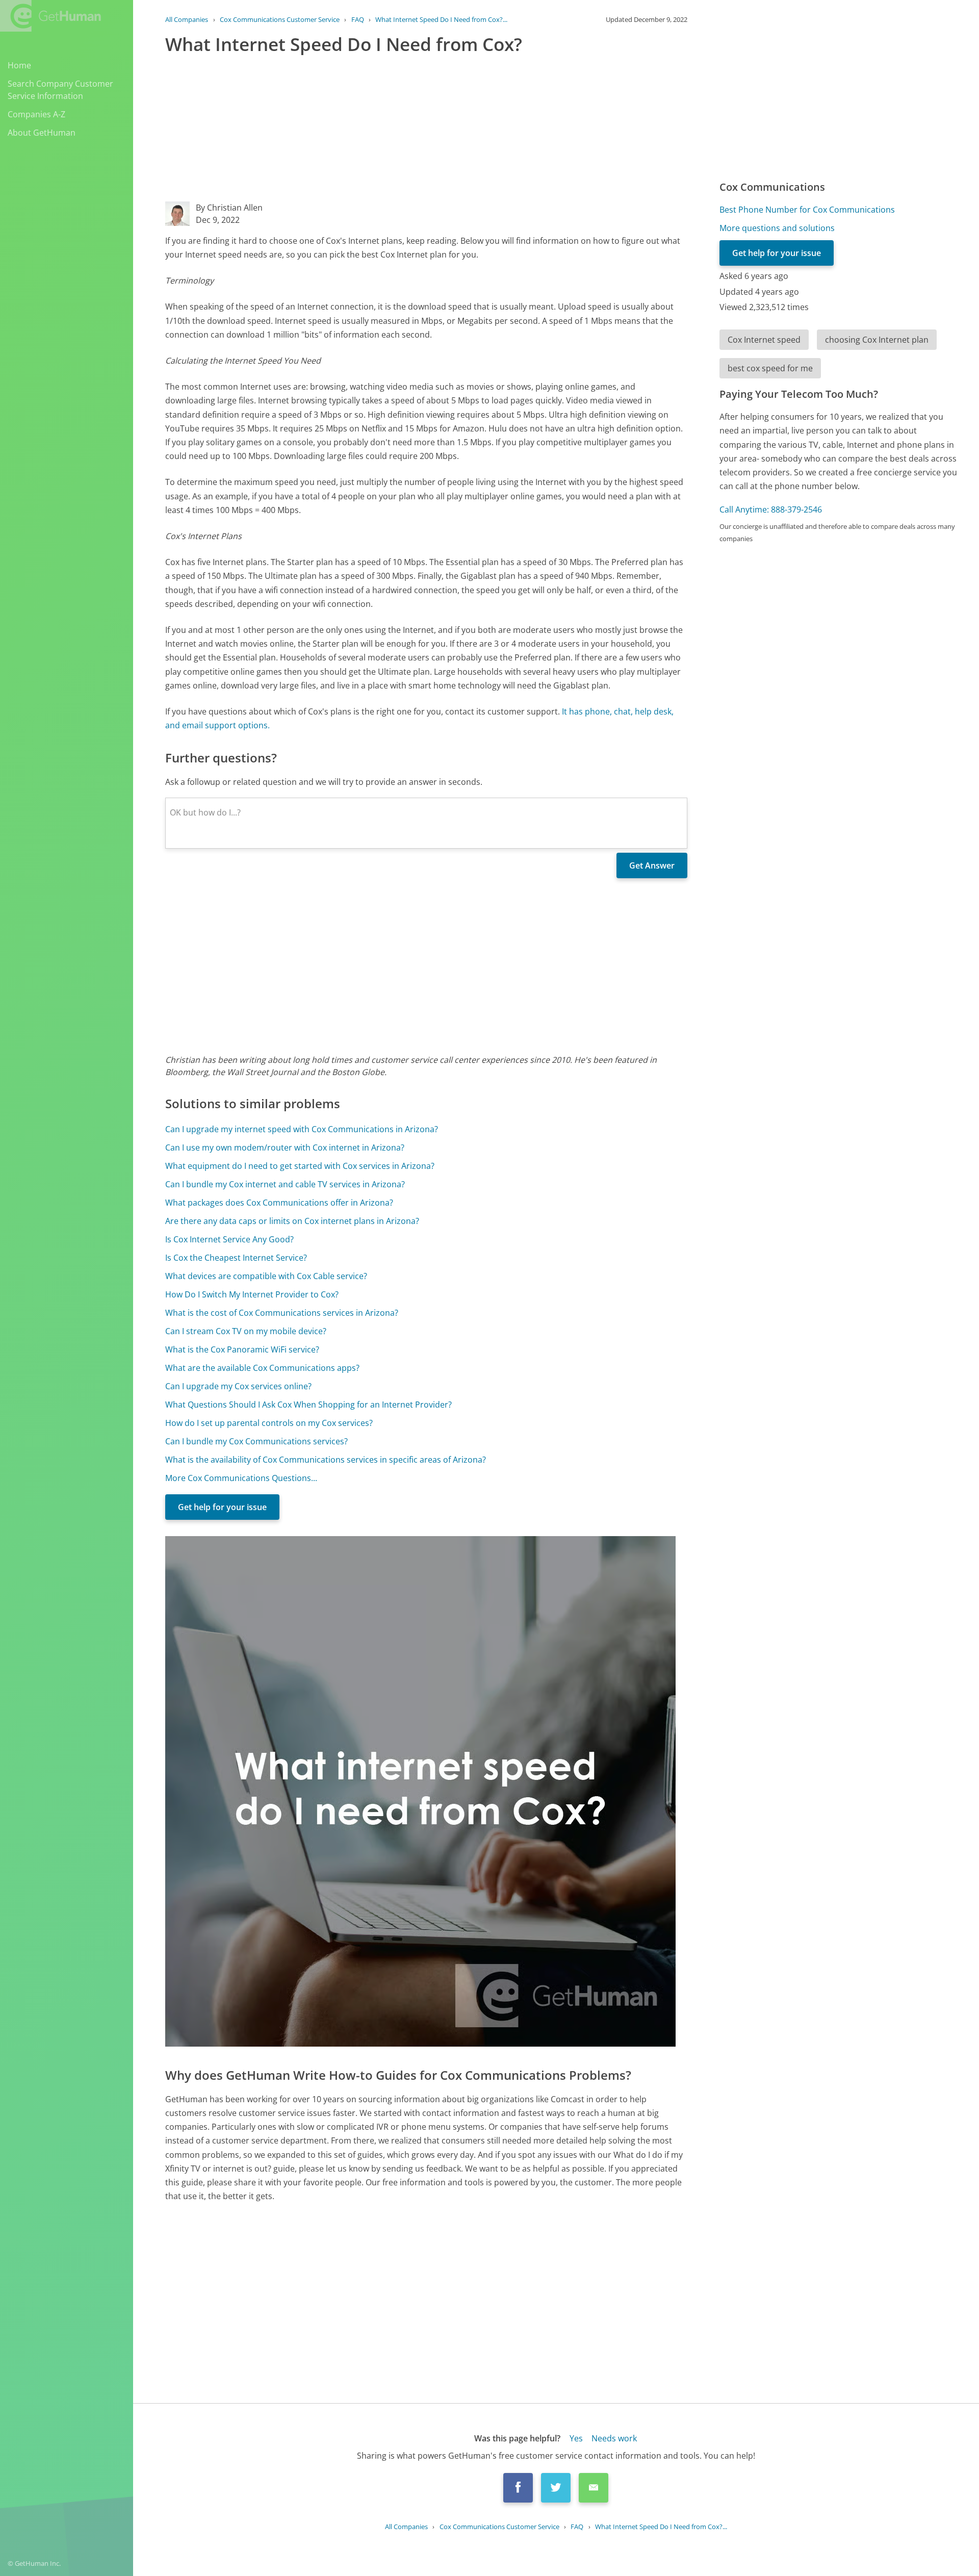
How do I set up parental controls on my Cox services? (269, 1423)
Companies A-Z (36, 114)
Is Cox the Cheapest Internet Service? (236, 1258)
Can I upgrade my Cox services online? (238, 1386)
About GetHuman (42, 133)
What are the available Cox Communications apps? (262, 1368)
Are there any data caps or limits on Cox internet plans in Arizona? (292, 1221)
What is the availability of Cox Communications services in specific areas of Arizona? (326, 1460)
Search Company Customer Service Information (60, 90)
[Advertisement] (426, 130)
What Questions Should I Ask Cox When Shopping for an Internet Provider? (308, 1405)
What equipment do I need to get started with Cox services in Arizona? (300, 1166)
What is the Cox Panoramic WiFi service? (242, 1349)
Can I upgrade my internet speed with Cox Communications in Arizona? (302, 1129)
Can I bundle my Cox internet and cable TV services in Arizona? (285, 1184)
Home (19, 65)
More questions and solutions (777, 228)
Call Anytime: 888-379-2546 (771, 509)
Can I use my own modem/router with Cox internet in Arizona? (285, 1147)
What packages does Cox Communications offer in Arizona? (279, 1203)
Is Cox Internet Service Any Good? (229, 1239)
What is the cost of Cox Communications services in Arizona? (282, 1313)
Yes (576, 2438)
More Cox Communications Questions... (241, 1478)
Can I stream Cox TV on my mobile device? (246, 1331)
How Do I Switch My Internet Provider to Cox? (252, 1294)
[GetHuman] (50, 16)
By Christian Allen (229, 208)
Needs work (614, 2438)
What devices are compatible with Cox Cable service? (266, 1276)
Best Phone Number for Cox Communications (807, 210)
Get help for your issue (222, 1507)
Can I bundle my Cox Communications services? (256, 1441)
